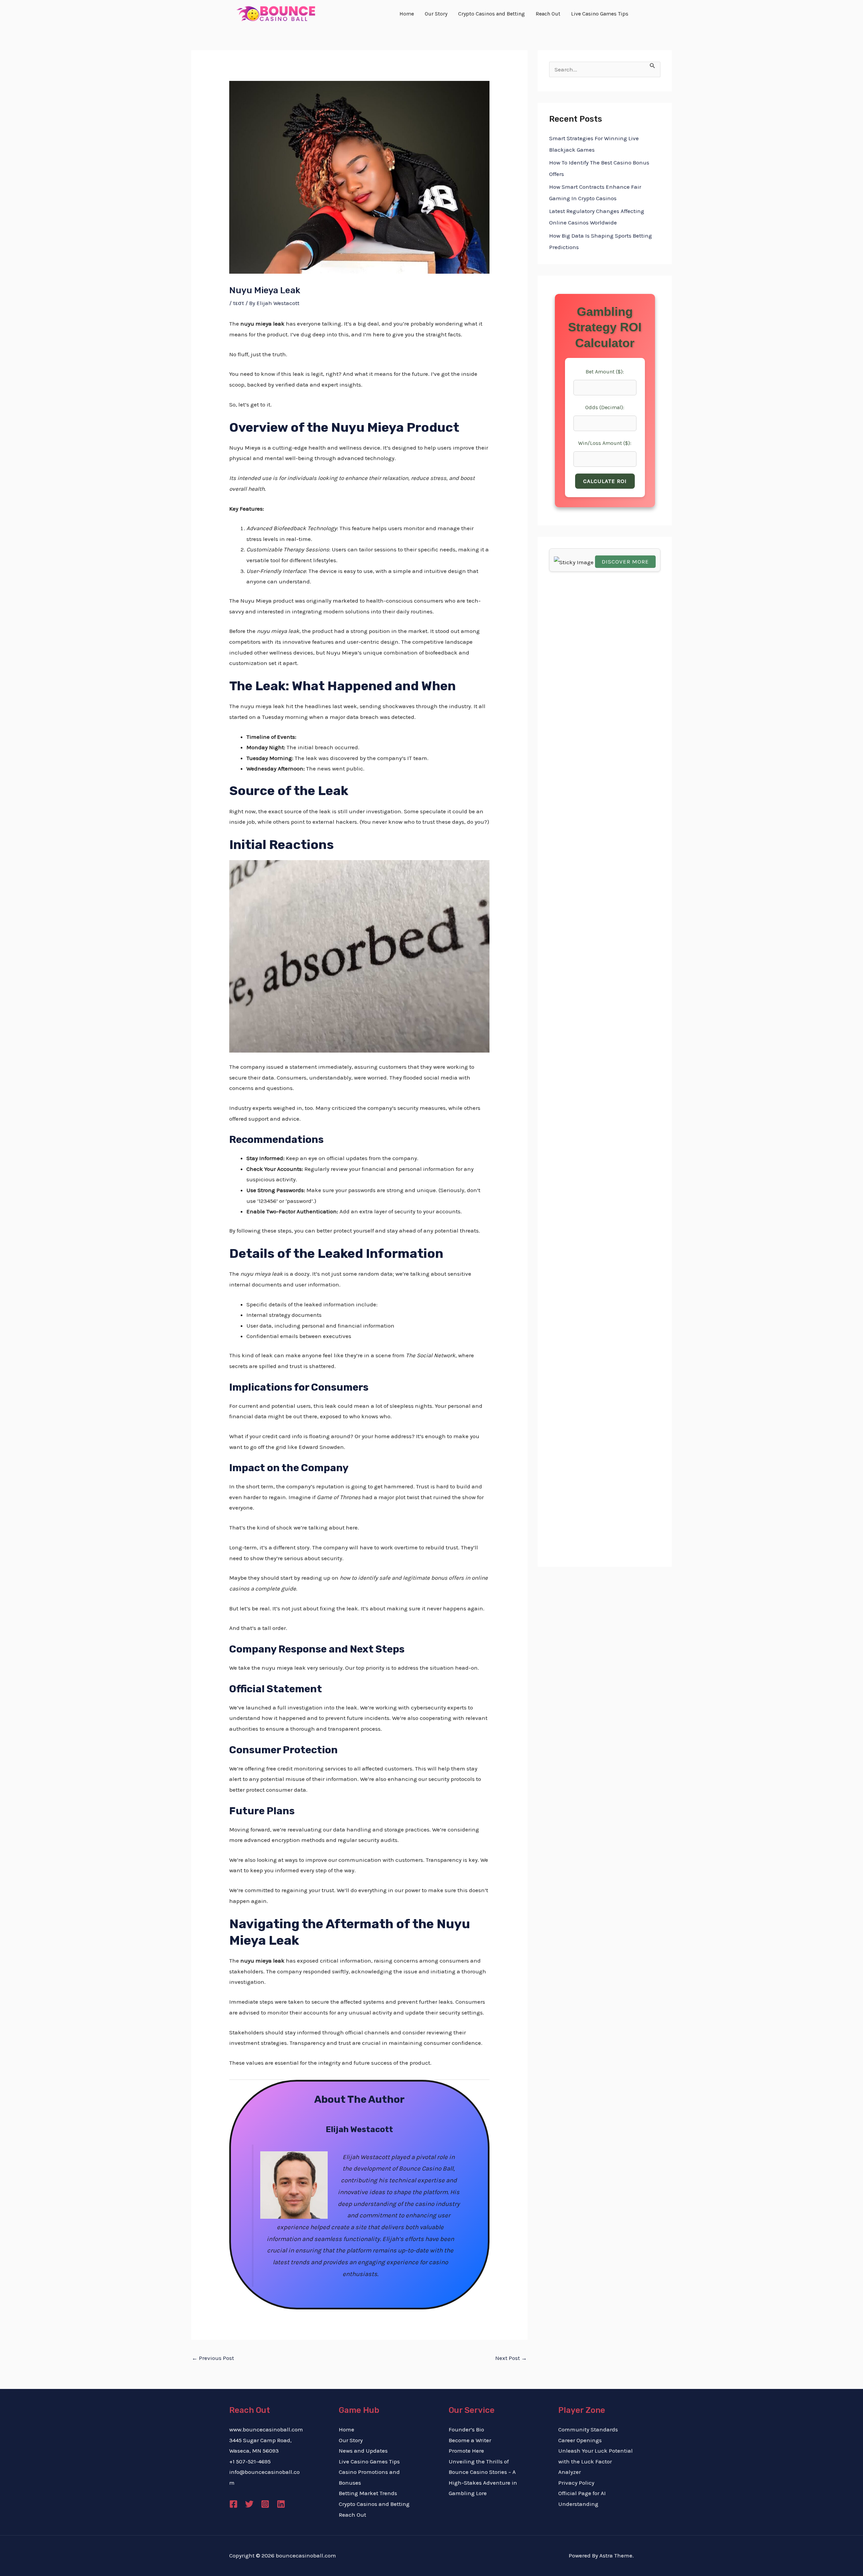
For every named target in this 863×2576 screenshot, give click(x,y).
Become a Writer (470, 2440)
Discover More (625, 562)
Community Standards (588, 2429)
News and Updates (363, 2451)
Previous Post (213, 2358)
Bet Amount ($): (605, 372)
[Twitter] (249, 2504)
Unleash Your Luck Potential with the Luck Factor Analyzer (596, 2461)
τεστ (239, 303)
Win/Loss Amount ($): (605, 443)
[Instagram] (265, 2504)
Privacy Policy (576, 2483)
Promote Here (466, 2451)
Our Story (351, 2440)
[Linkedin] (281, 2504)
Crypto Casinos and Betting (374, 2504)
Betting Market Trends (368, 2493)
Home (347, 2429)
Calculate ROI (605, 481)
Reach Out (352, 2515)
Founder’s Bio (466, 2429)
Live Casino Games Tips (369, 2461)
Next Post (511, 2358)
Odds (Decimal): (605, 407)
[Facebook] (233, 2504)
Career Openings (580, 2440)
